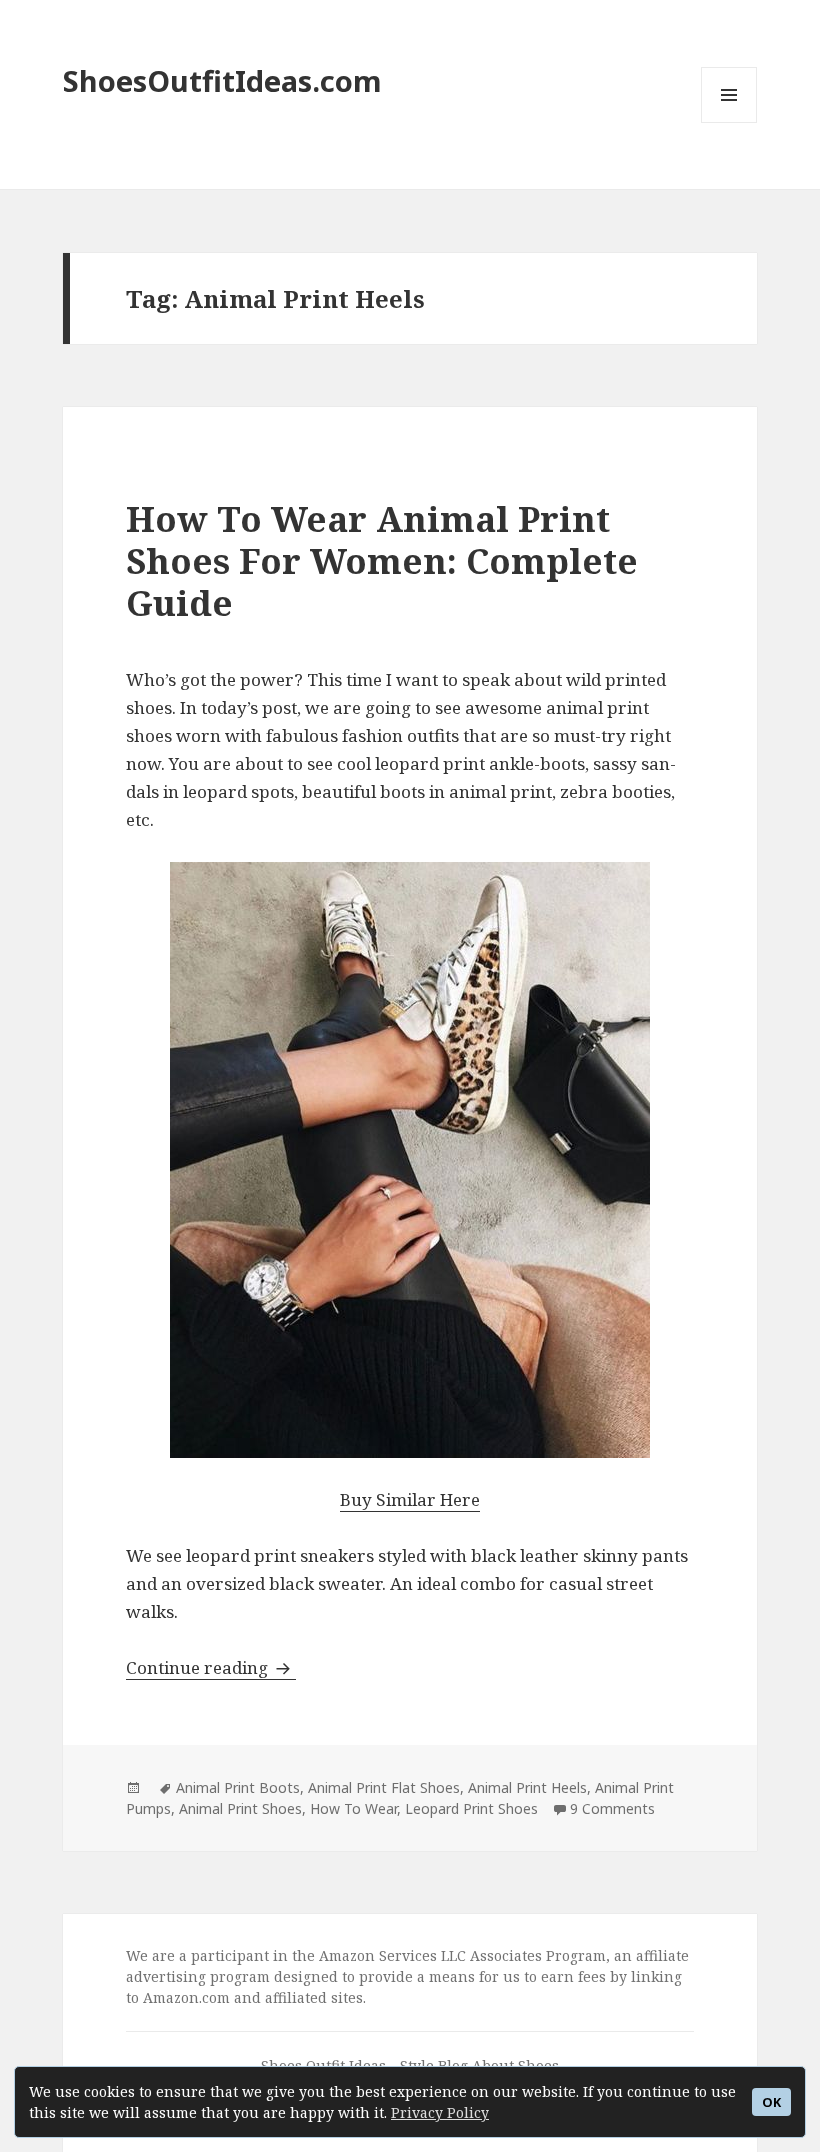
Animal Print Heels (527, 1787)
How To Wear (353, 1808)
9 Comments (612, 1808)
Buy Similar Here (410, 1499)
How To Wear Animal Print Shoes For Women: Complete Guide (382, 560)
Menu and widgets (729, 122)
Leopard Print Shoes (471, 1808)
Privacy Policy (440, 2112)
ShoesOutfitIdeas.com (222, 80)
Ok (771, 2102)
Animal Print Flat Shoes (384, 1787)
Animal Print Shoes (240, 1808)
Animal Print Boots (238, 1787)
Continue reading (211, 1667)
